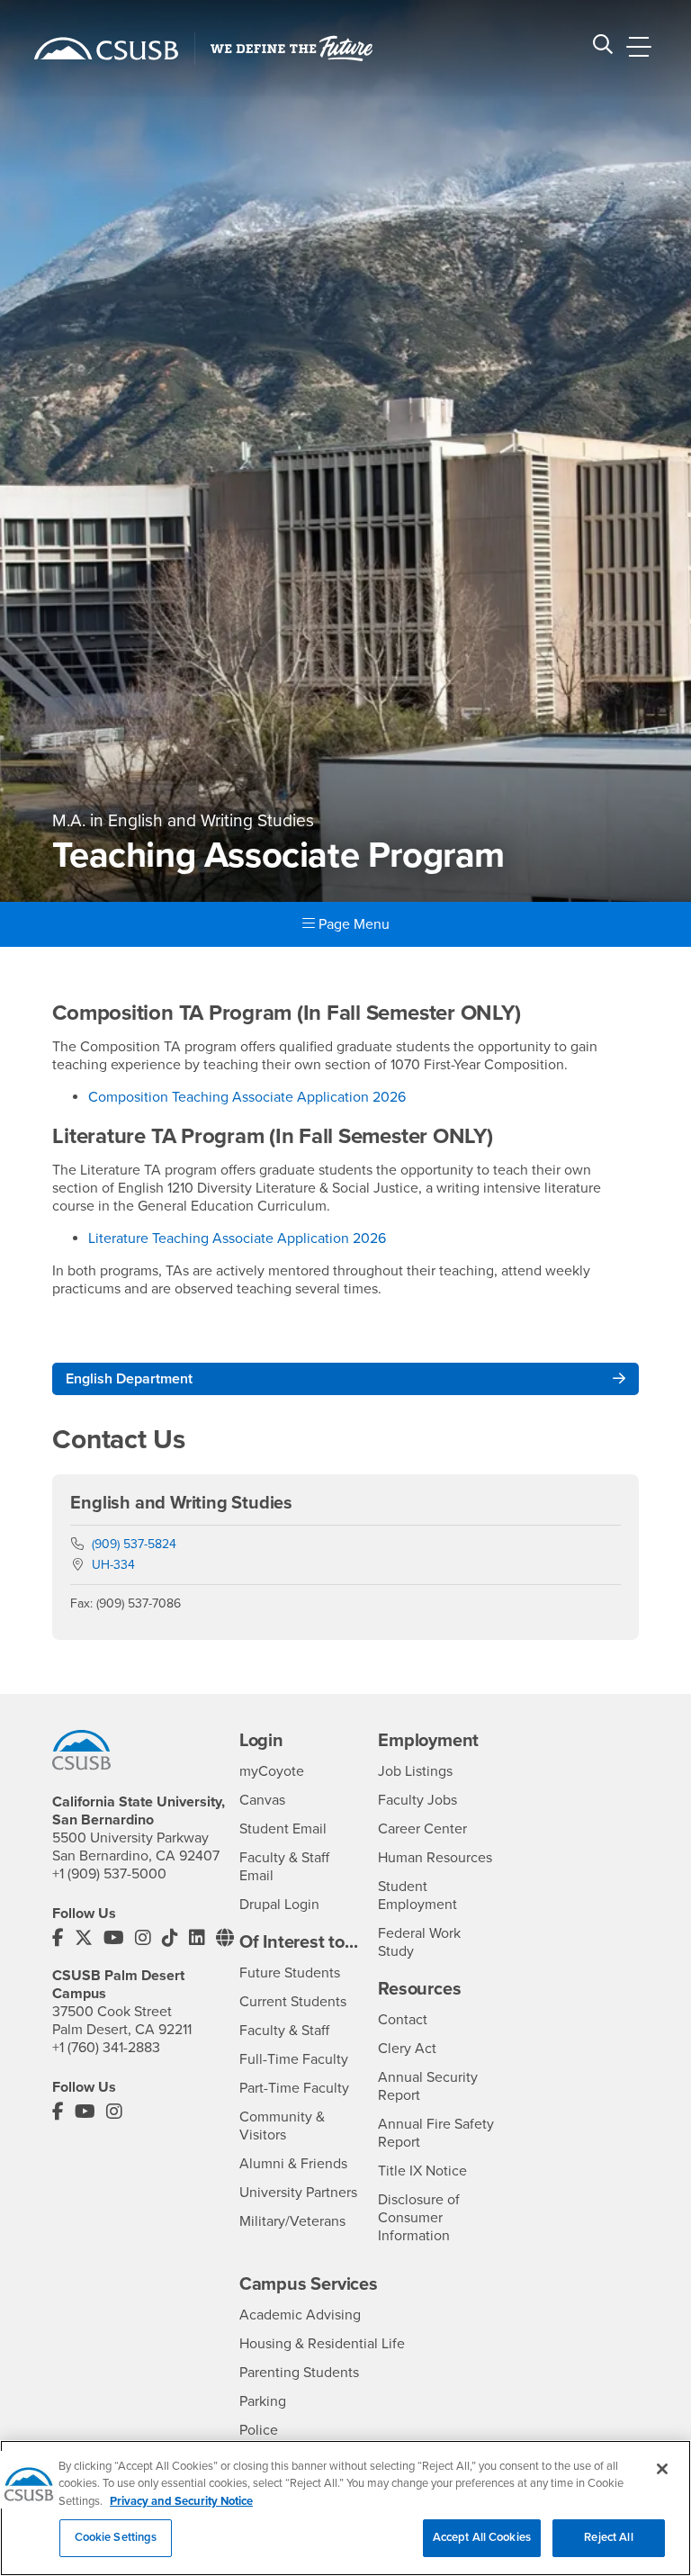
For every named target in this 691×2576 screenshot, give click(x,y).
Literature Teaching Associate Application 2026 (237, 1238)
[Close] (662, 2469)
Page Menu (352, 924)
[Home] (106, 49)
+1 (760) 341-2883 (106, 2048)
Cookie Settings (116, 2537)
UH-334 (113, 1565)
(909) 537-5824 (134, 1544)
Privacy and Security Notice (181, 2501)
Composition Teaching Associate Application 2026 (247, 1097)
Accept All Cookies (482, 2537)
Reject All (608, 2537)
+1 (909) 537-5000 (109, 1874)
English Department (129, 1379)
